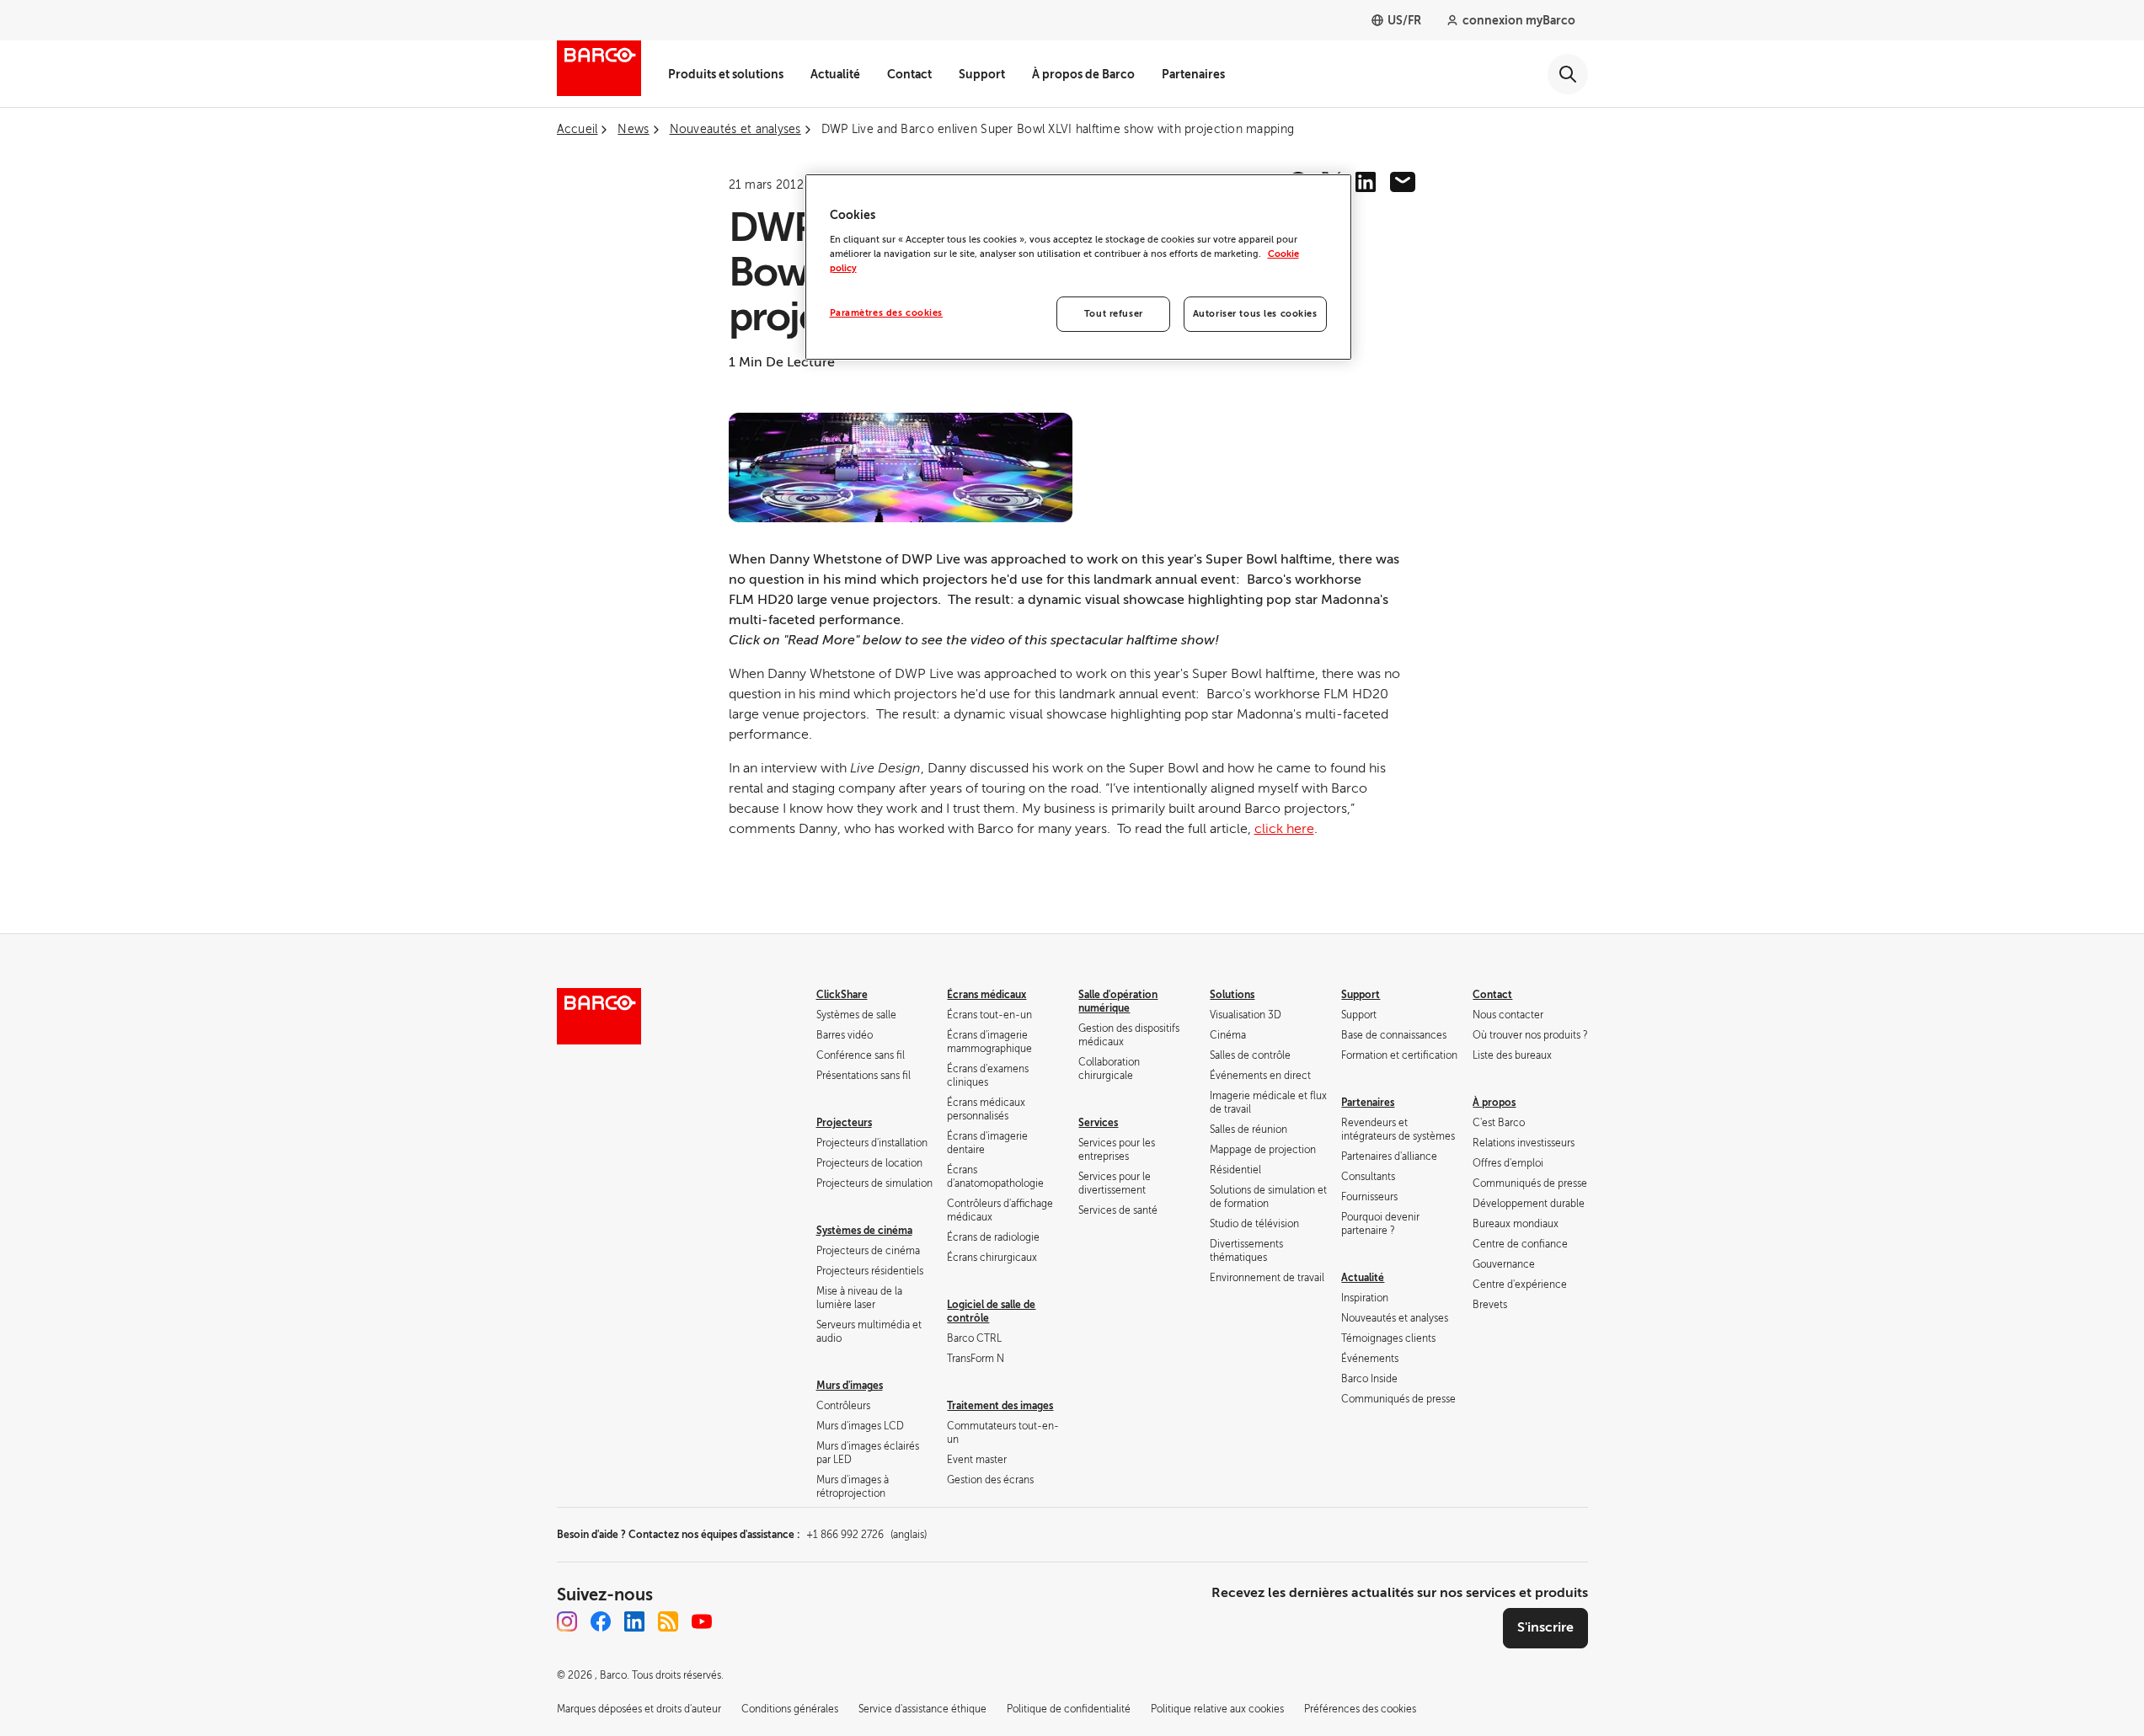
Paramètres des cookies (887, 313)
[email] (1403, 182)
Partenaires (1193, 74)
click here (1284, 829)
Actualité (835, 74)
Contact (909, 74)
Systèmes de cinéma (864, 1231)
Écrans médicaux (986, 995)
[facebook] (601, 1621)
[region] (1078, 267)
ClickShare (842, 995)
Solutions (1232, 995)
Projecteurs (844, 1123)
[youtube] (702, 1621)
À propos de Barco (1083, 74)
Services (1098, 1123)
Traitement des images (1000, 1406)
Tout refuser (1114, 314)
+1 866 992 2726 (866, 1535)
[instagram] (567, 1621)
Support (982, 74)
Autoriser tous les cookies (1255, 314)
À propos (1494, 1103)
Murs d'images (850, 1386)
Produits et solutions (726, 74)
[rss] (668, 1621)
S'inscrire (1545, 1627)
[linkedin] (1366, 182)
